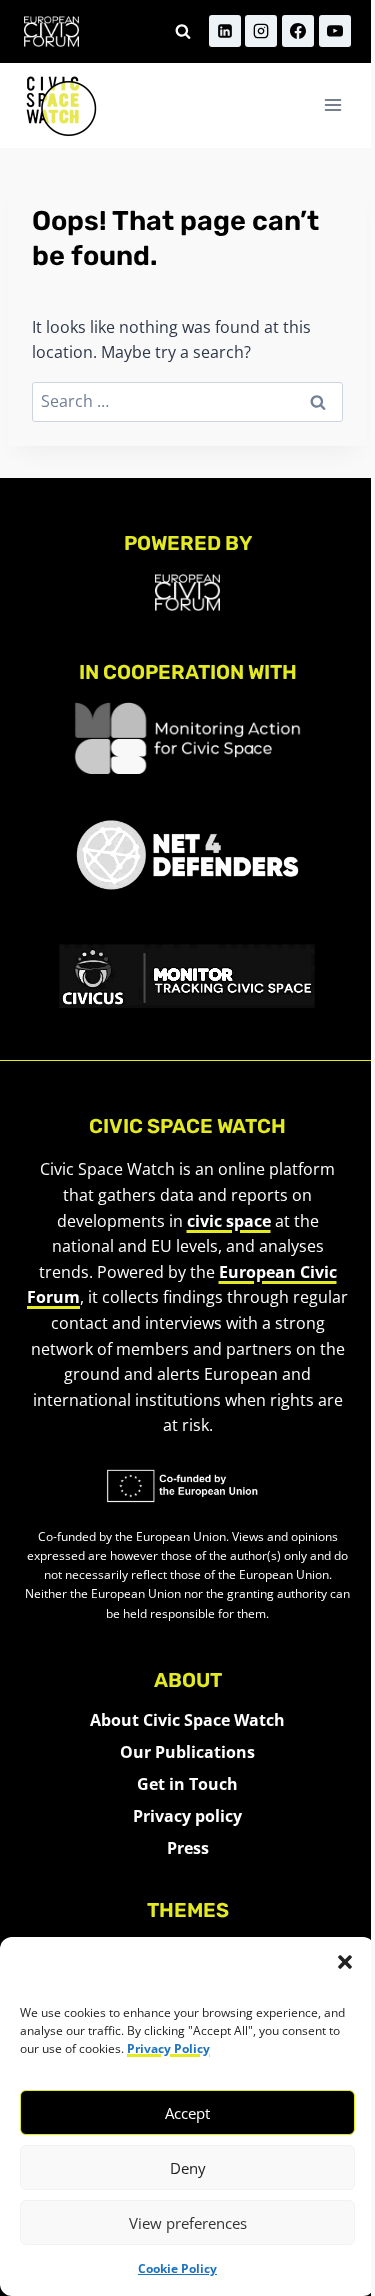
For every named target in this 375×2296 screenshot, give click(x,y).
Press (188, 1848)
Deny (188, 2168)
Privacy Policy (168, 2048)
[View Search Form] (183, 31)
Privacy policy (187, 1816)
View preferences (188, 2223)
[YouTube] (335, 31)
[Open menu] (332, 105)
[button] (345, 1962)
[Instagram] (261, 31)
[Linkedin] (225, 31)
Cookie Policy (177, 2268)
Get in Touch (187, 1784)
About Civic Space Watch (187, 1720)
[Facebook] (298, 31)
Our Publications (187, 1752)
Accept (187, 2113)
